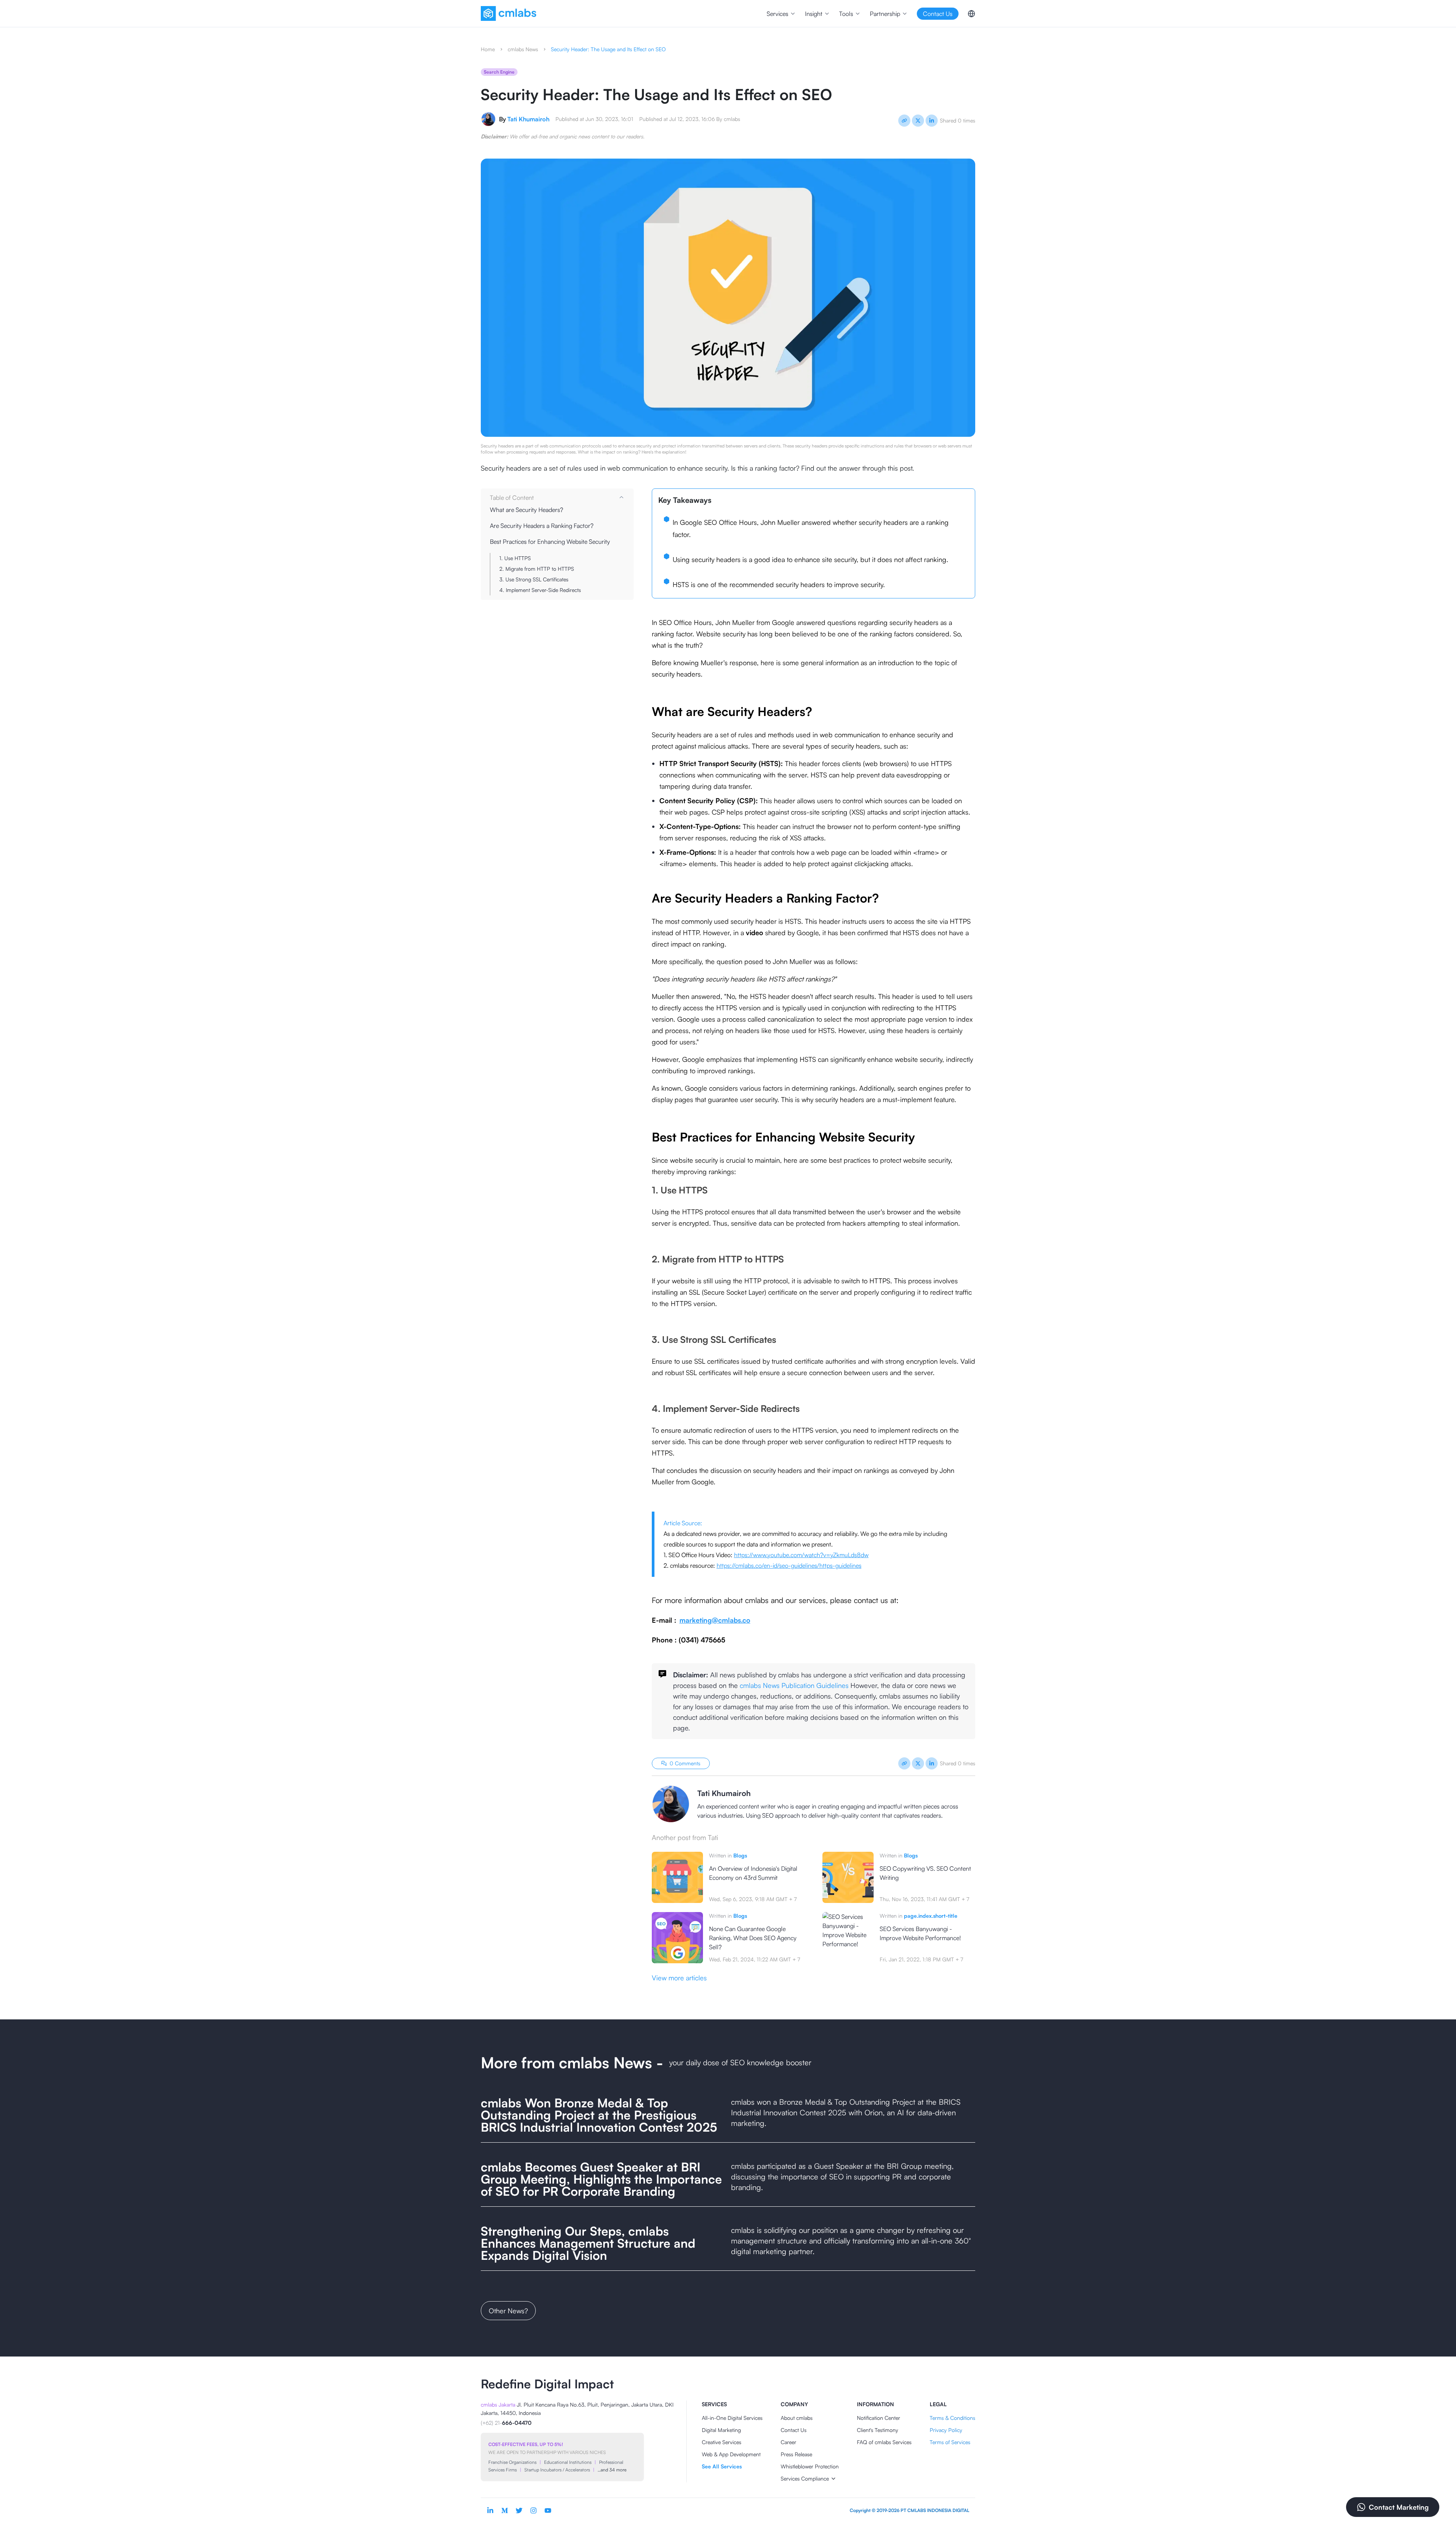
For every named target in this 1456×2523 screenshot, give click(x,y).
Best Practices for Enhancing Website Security (550, 542)
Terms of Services (950, 2442)
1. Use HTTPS (515, 558)
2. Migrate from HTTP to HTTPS (537, 569)
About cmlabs (797, 2418)
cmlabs (732, 119)
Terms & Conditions (952, 2418)
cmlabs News (523, 49)
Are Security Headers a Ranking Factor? (542, 526)
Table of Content (512, 498)
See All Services (722, 2466)
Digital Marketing (721, 2430)
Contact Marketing (1399, 2507)
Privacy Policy (946, 2430)
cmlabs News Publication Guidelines (794, 1685)
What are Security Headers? (526, 510)
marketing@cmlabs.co (715, 1620)
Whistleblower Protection (810, 2466)
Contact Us (794, 2430)
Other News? (508, 2311)
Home (488, 49)
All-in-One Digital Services (732, 2418)
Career (788, 2442)
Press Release (796, 2454)
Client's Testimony (878, 2430)
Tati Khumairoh (528, 119)
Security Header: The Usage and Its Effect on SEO (608, 49)
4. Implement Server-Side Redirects (540, 590)
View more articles (679, 1978)
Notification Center (879, 2418)
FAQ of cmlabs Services (884, 2442)
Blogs (740, 1855)
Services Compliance (805, 2478)
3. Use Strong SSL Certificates (534, 579)
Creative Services (722, 2442)
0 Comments (685, 1763)
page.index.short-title (931, 1916)
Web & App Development (731, 2454)
